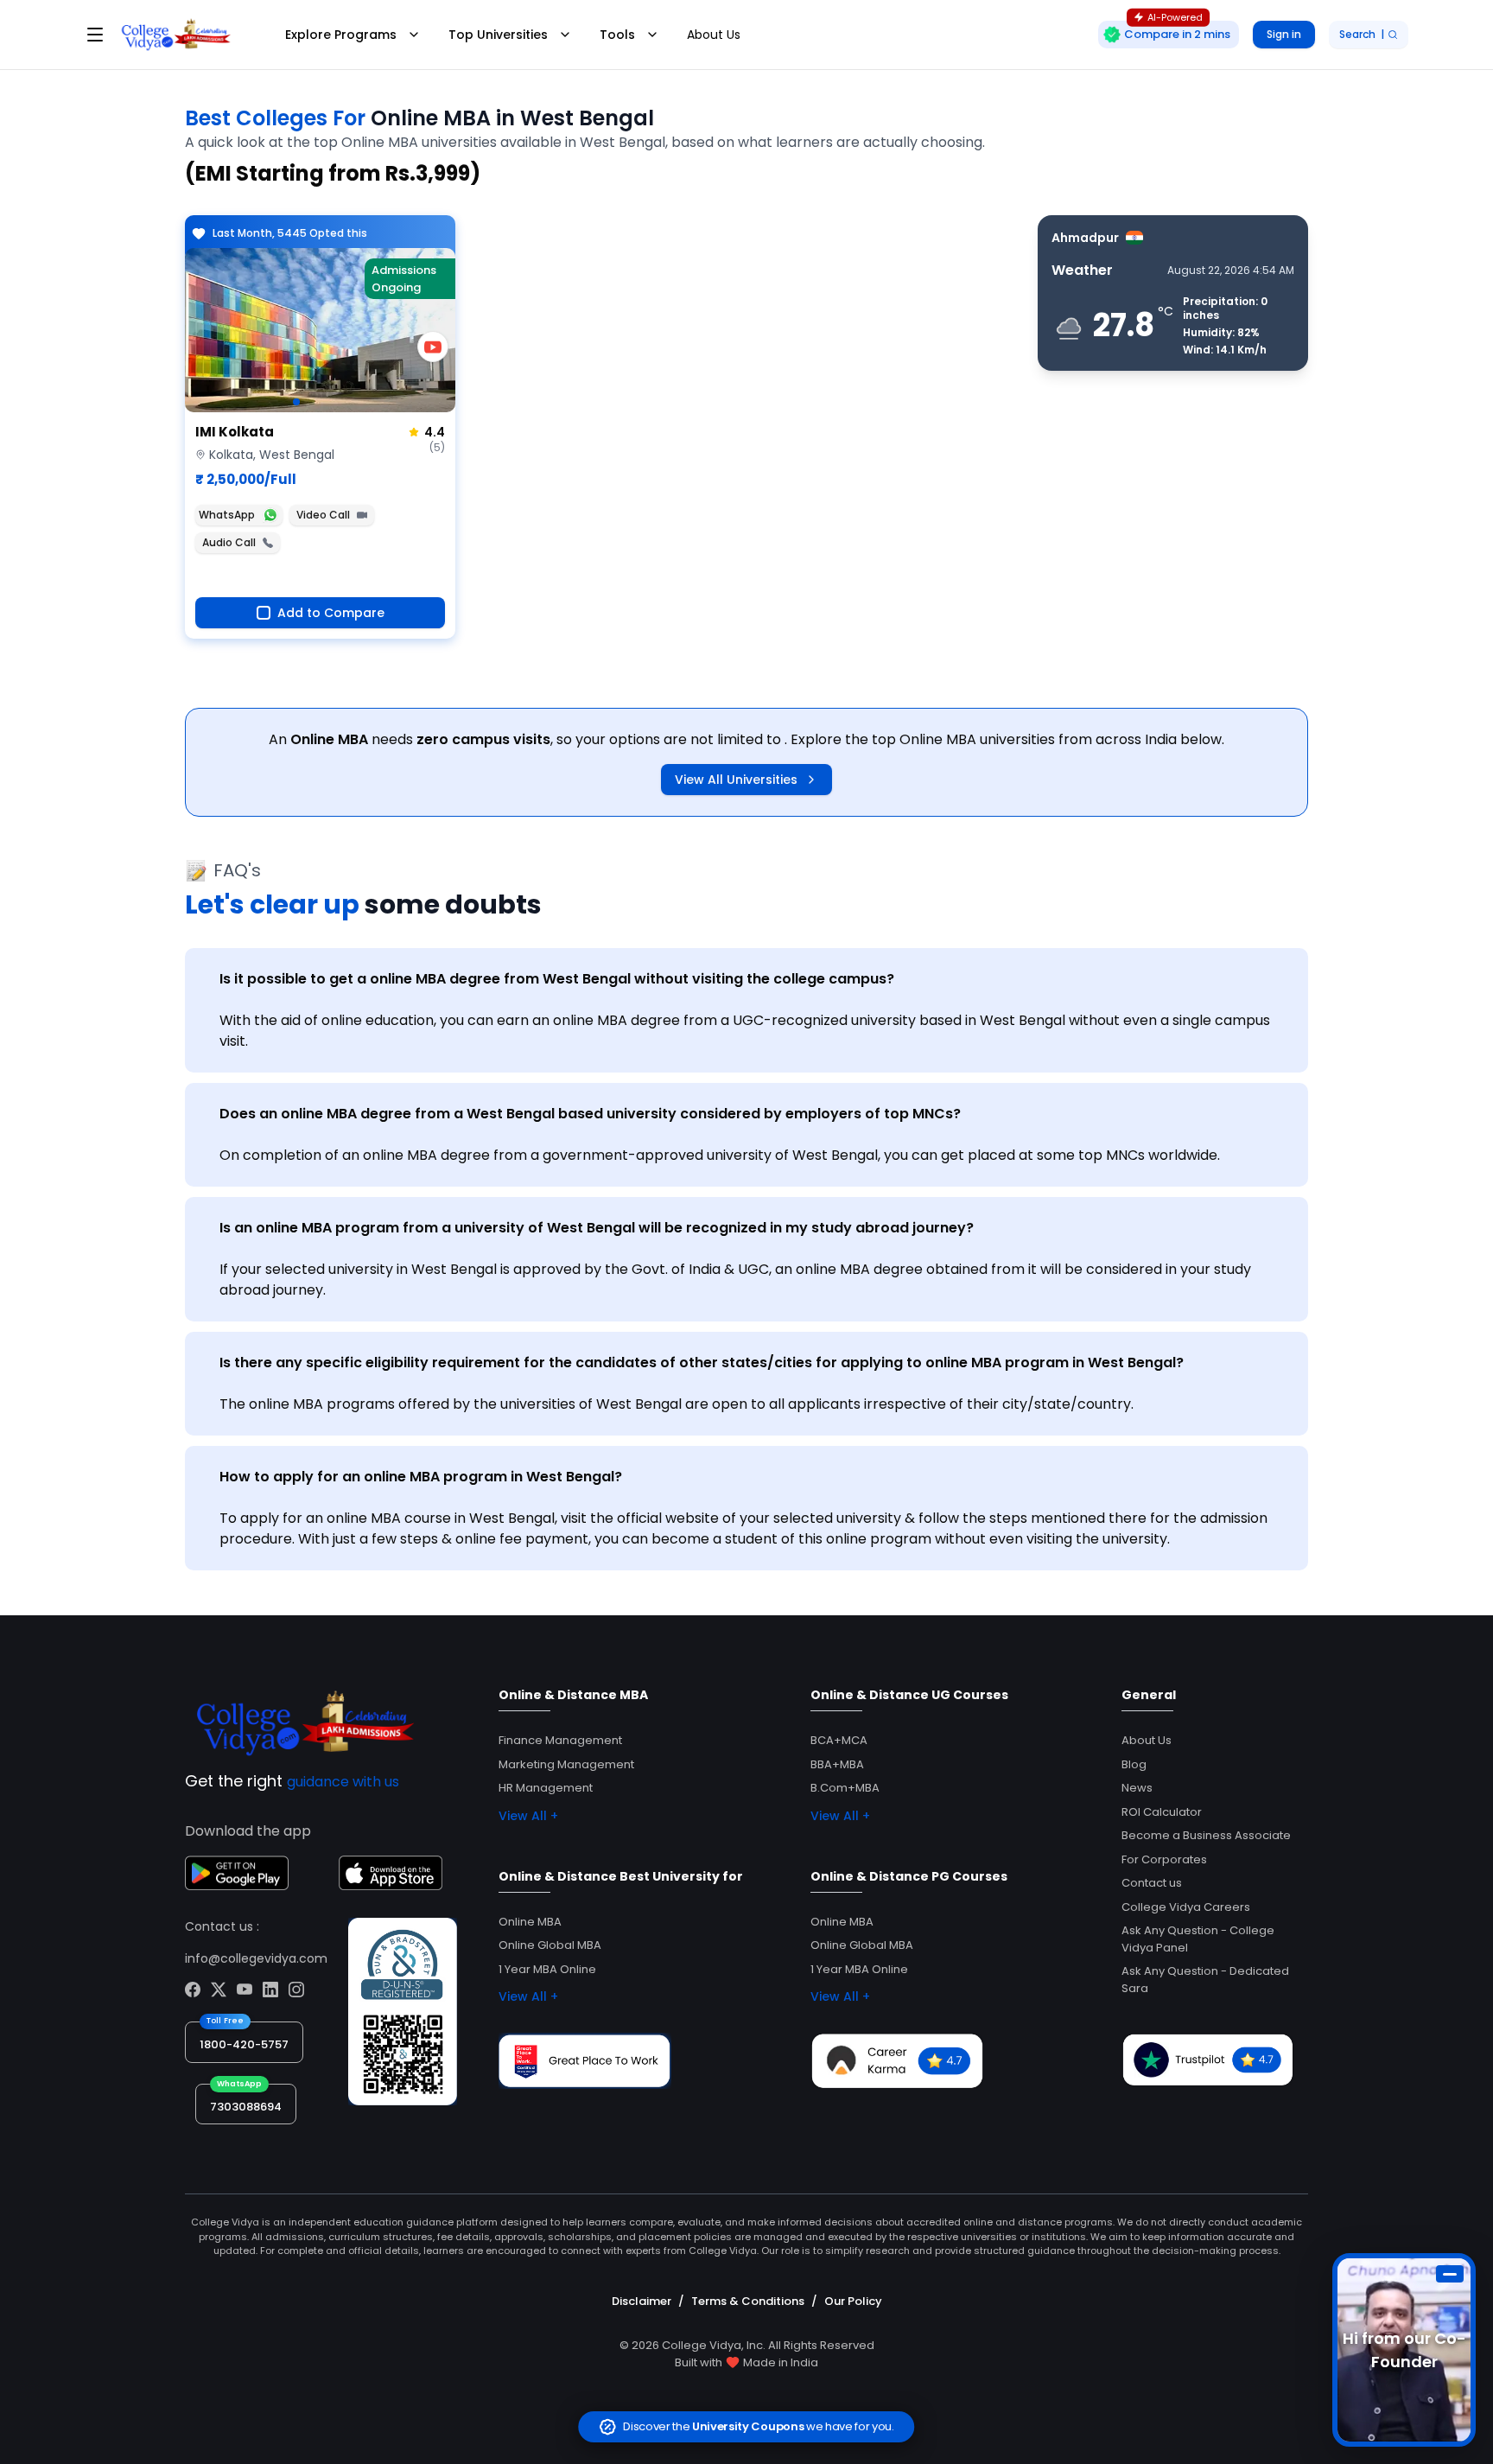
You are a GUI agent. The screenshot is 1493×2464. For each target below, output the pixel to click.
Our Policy (853, 2301)
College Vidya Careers (1186, 1907)
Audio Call (229, 542)
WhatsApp (227, 515)
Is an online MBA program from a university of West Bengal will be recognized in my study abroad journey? (597, 1228)
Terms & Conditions (748, 2301)
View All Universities (736, 780)
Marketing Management (566, 1764)
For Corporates (1164, 1859)
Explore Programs (341, 35)
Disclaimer (642, 2301)
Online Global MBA (550, 1945)
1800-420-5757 (244, 2044)
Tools (617, 35)
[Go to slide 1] (296, 402)
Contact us (1152, 1883)
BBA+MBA (837, 1764)
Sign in (1284, 34)
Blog (1134, 1764)
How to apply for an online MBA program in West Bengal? (421, 1477)
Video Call (323, 515)
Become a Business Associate (1206, 1835)
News (1137, 1788)
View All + (528, 1816)
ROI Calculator (1162, 1812)
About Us (714, 35)
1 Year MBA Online (547, 1969)
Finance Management (560, 1740)
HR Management (546, 1788)
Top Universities (498, 35)
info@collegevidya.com (256, 1958)
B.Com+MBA (845, 1788)
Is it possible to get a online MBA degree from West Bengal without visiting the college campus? (557, 979)
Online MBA (530, 1922)
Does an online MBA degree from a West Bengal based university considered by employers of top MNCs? (590, 1114)
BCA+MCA (839, 1740)
